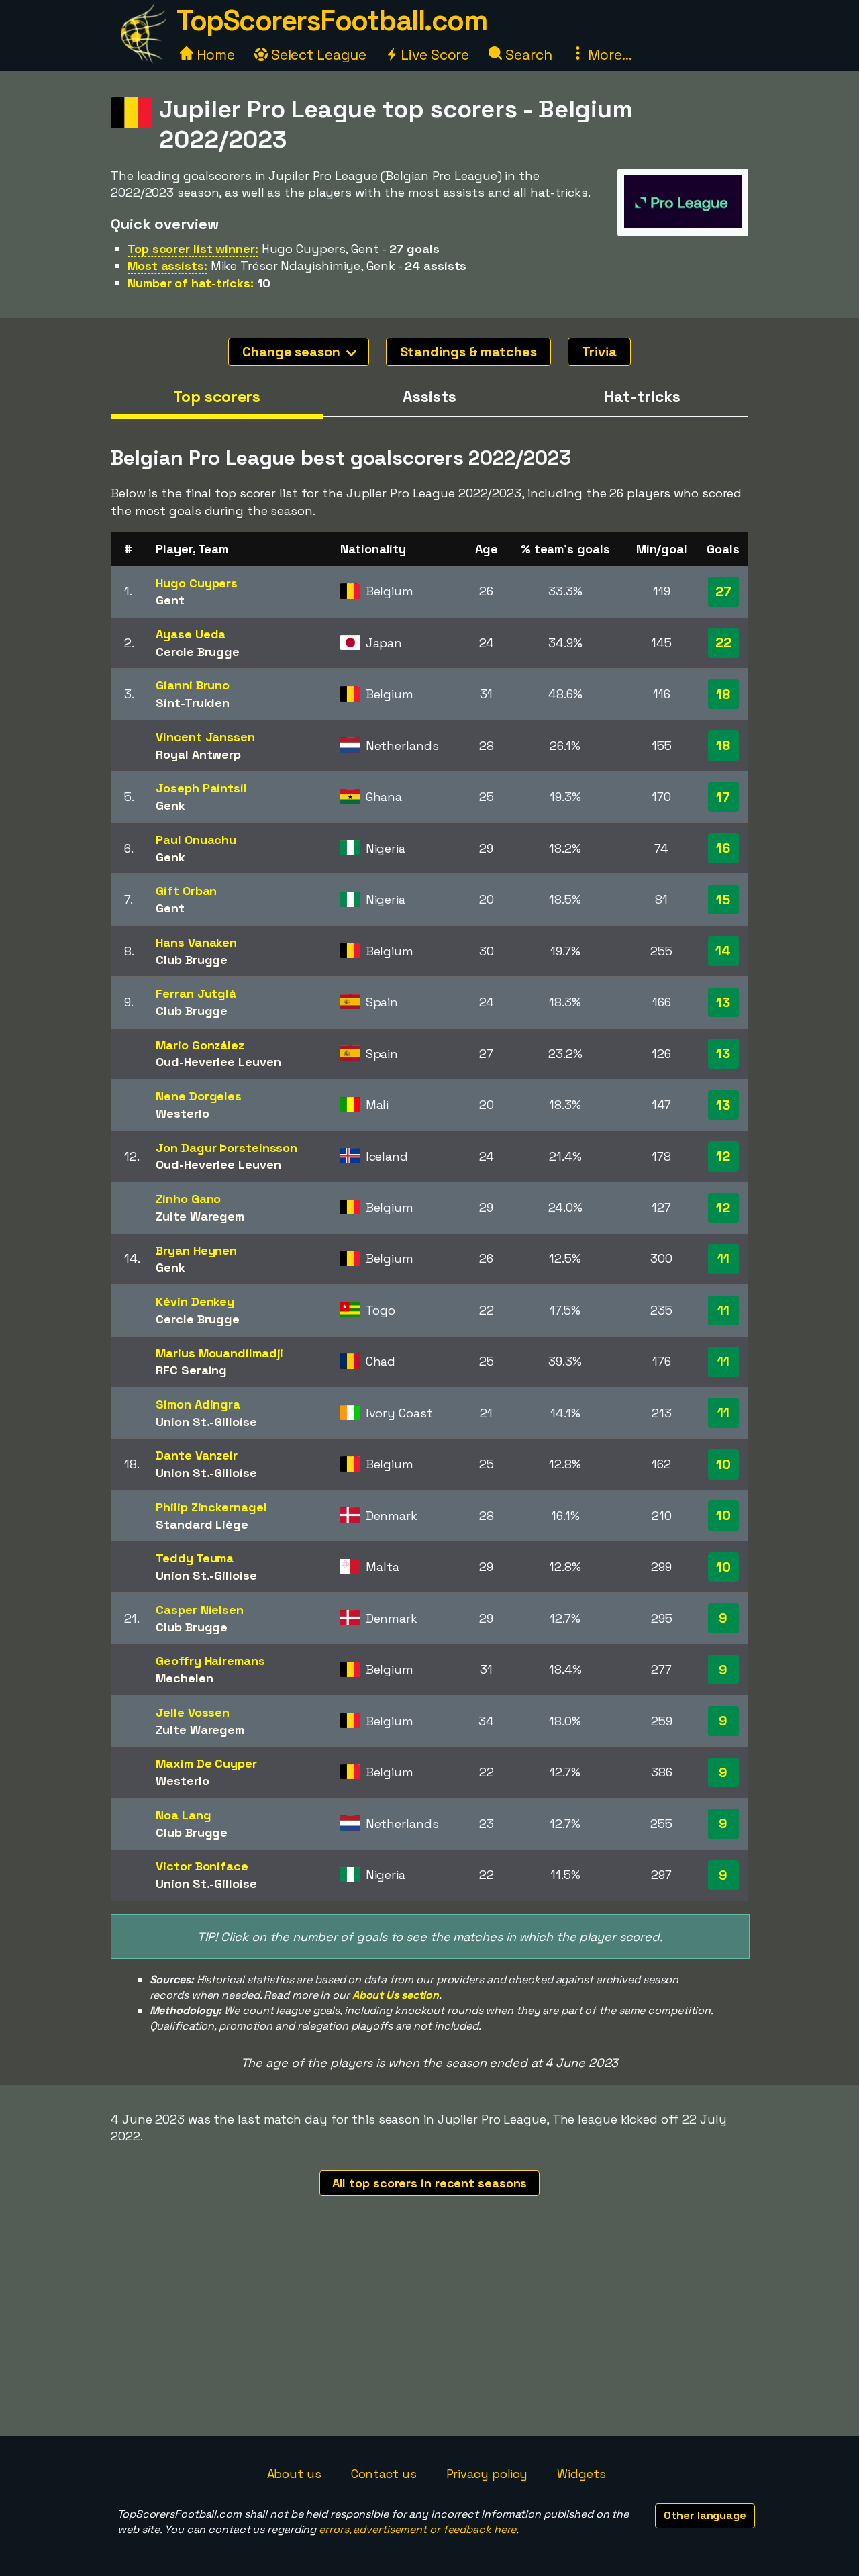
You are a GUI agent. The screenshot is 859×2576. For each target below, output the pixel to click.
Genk (170, 805)
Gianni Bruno (193, 685)
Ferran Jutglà (196, 993)
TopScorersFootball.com (332, 20)
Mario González (200, 1045)
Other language (705, 2515)
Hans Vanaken (196, 942)
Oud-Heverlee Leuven (218, 1062)
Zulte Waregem (200, 1216)
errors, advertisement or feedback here (417, 2529)
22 (723, 642)
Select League (317, 55)
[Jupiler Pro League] (683, 223)
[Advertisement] (429, 2336)
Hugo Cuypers (197, 583)
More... (608, 55)
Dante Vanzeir (197, 1455)
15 (723, 900)
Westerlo (182, 1113)
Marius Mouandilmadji (219, 1353)
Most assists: (167, 266)
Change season (293, 352)
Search (527, 55)
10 (723, 1464)
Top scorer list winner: (193, 249)
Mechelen (184, 1678)
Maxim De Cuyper (206, 1763)
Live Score (433, 55)
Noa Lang (183, 1815)
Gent (170, 600)
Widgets (581, 2474)
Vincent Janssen (205, 737)
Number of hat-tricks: (191, 283)
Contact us (384, 2474)
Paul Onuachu (196, 840)
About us (294, 2474)
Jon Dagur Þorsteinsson (226, 1148)
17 (723, 797)
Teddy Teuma (195, 1558)
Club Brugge (192, 960)
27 (723, 591)
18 (723, 694)
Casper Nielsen (200, 1610)
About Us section (396, 1995)
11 (723, 1259)
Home (214, 55)
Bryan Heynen (196, 1250)
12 (723, 1156)
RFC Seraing (191, 1370)
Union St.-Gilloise (206, 1422)
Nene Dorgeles (199, 1096)
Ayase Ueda (191, 634)
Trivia (599, 352)
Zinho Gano (188, 1199)
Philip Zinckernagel (211, 1507)
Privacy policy (487, 2474)
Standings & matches (468, 352)
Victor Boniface (202, 1866)
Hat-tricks (642, 397)
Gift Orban (186, 891)
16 (723, 848)
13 (723, 1002)
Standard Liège (202, 1524)
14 (723, 951)
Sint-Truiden (193, 703)
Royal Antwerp (198, 754)
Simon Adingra (198, 1404)
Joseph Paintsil (201, 788)
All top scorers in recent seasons (430, 2183)
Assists (429, 397)
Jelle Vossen (193, 1712)
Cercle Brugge (198, 652)
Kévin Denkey (195, 1301)
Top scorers (217, 397)
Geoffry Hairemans (210, 1661)
